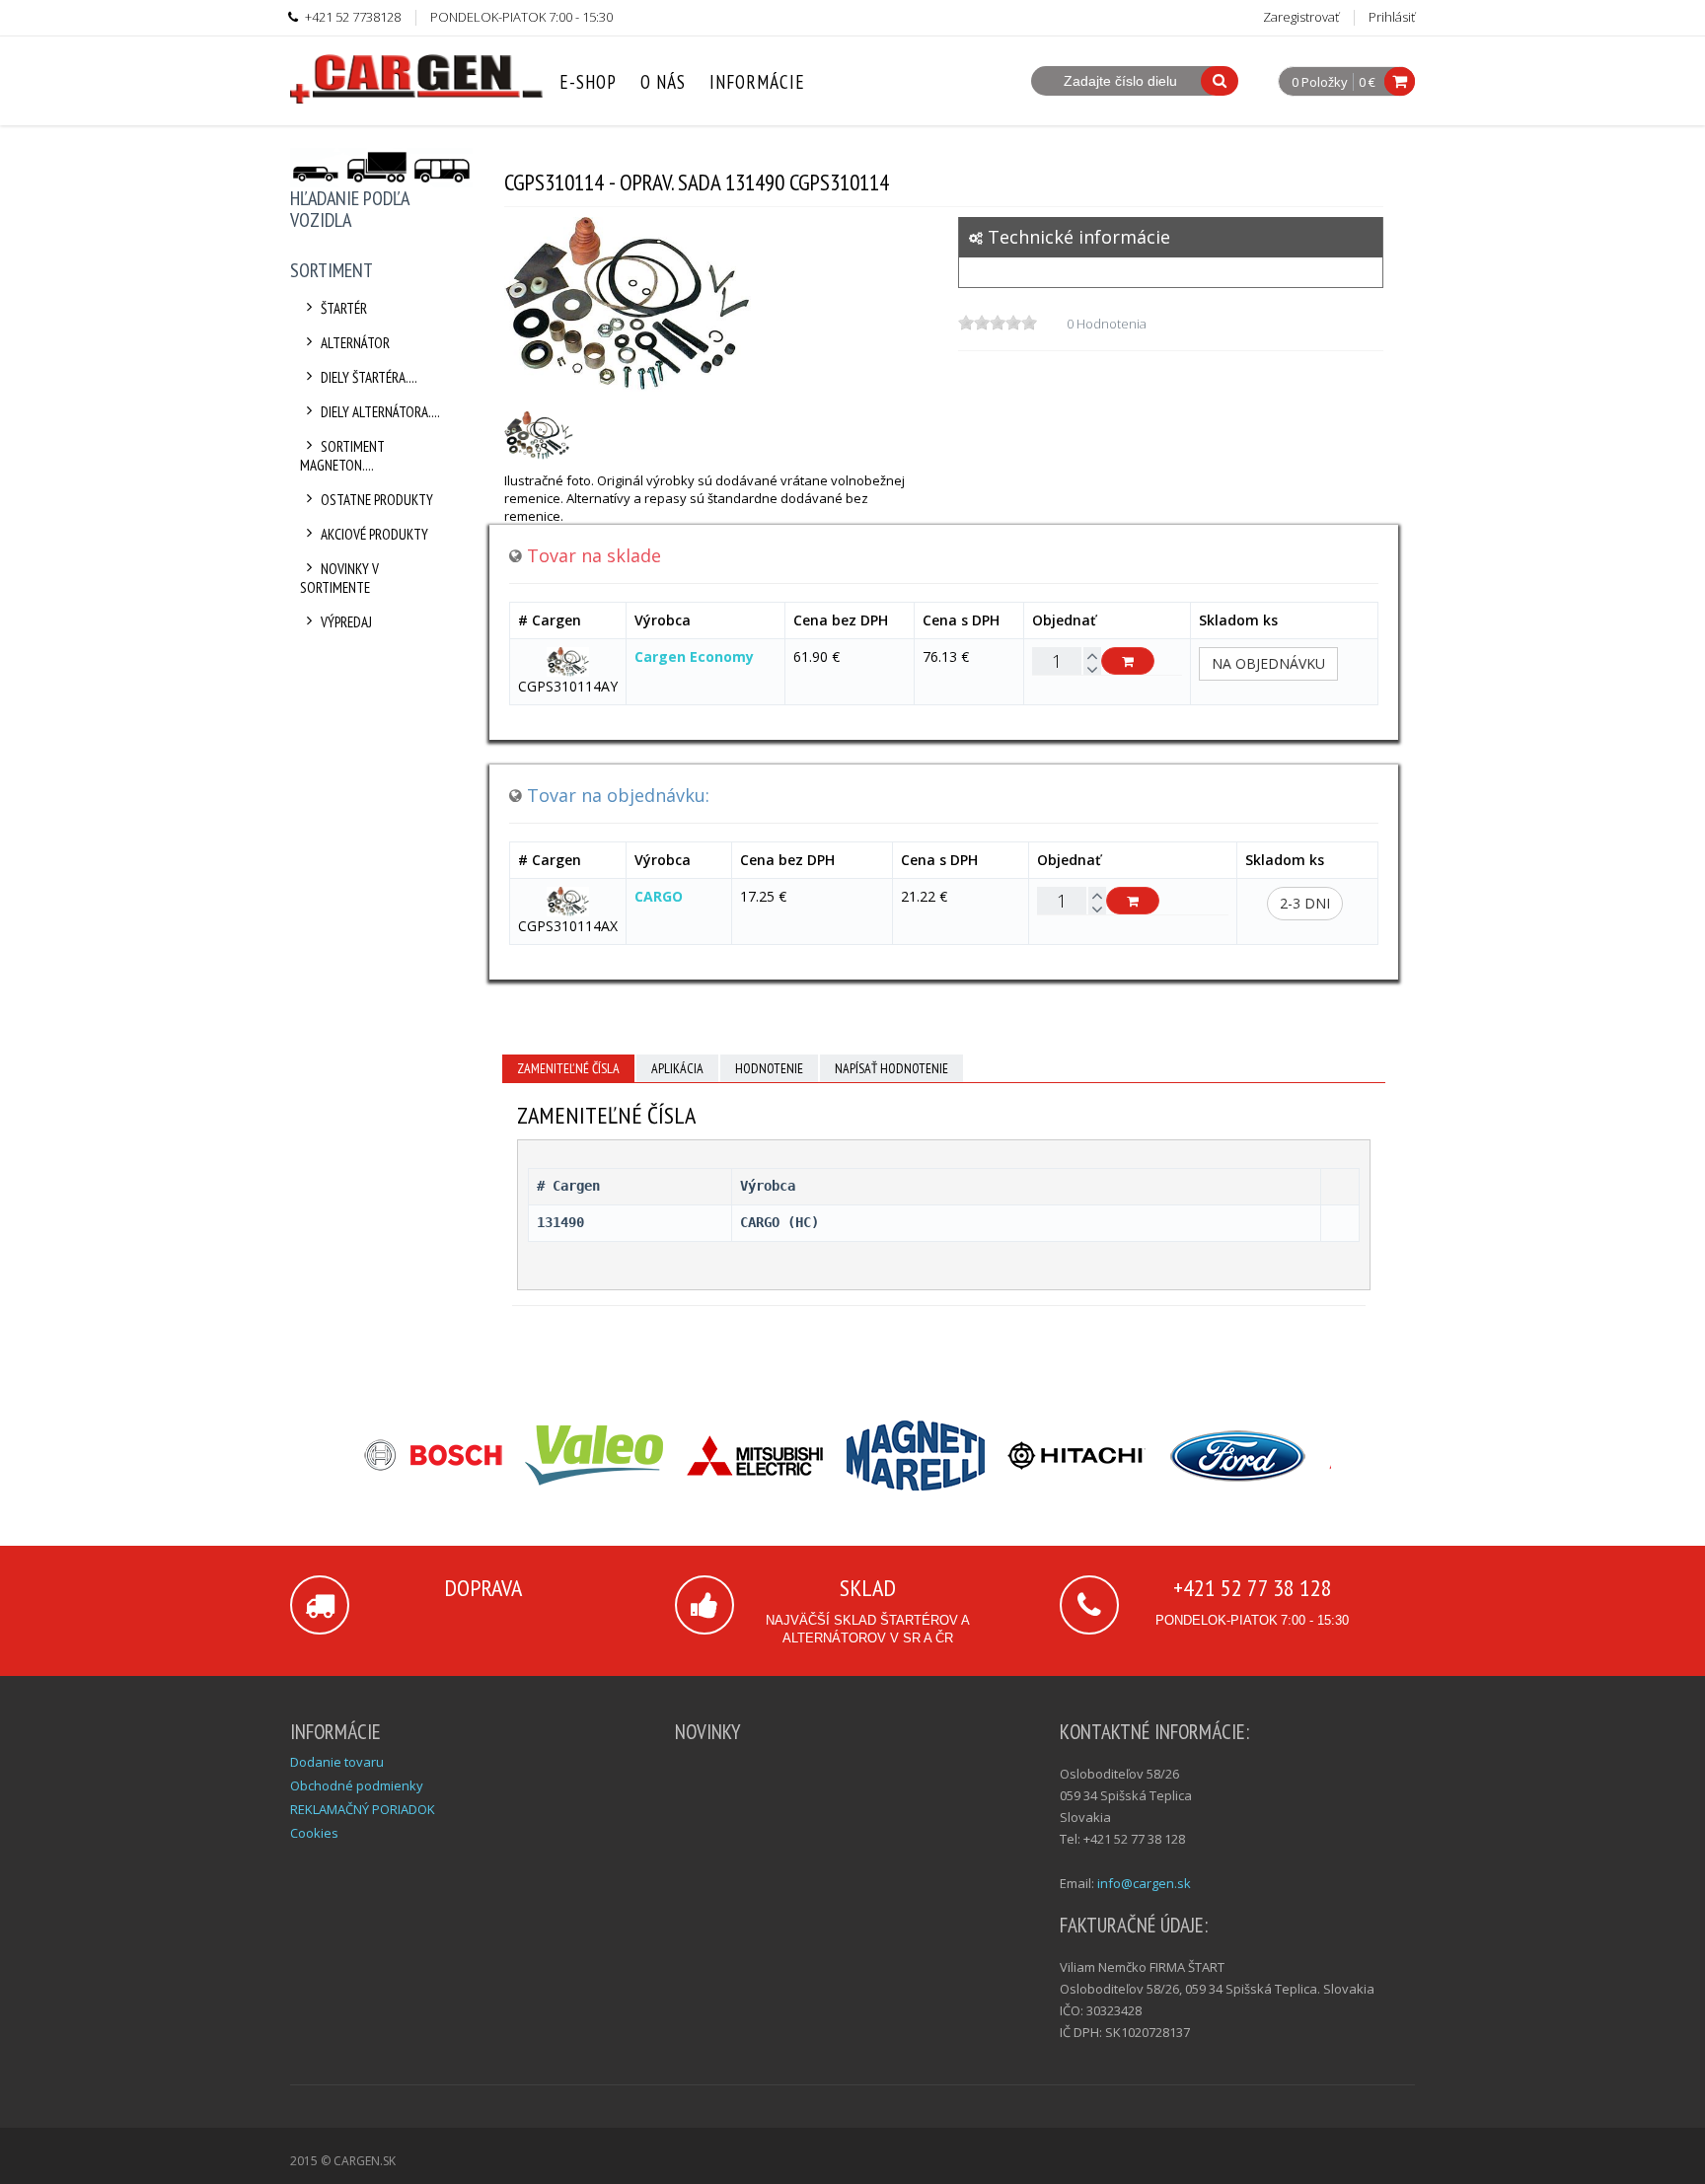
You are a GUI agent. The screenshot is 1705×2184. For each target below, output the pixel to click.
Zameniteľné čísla (568, 1068)
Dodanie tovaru (337, 1762)
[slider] (998, 323)
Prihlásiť (1392, 17)
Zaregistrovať (1301, 17)
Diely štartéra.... (369, 377)
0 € (1367, 82)
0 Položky (1320, 83)
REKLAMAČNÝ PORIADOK (363, 1809)
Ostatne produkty (377, 500)
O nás (663, 82)
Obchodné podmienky (357, 1785)
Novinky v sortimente (339, 578)
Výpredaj (346, 622)
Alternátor (355, 343)
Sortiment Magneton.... (342, 456)
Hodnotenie (769, 1068)
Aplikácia (677, 1068)
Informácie (757, 82)
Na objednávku (1268, 663)
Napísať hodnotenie (891, 1068)
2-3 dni (1305, 903)
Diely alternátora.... (380, 412)
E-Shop (588, 82)
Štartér (344, 308)
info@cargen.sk (1144, 1883)
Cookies (314, 1833)
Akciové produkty (374, 534)
